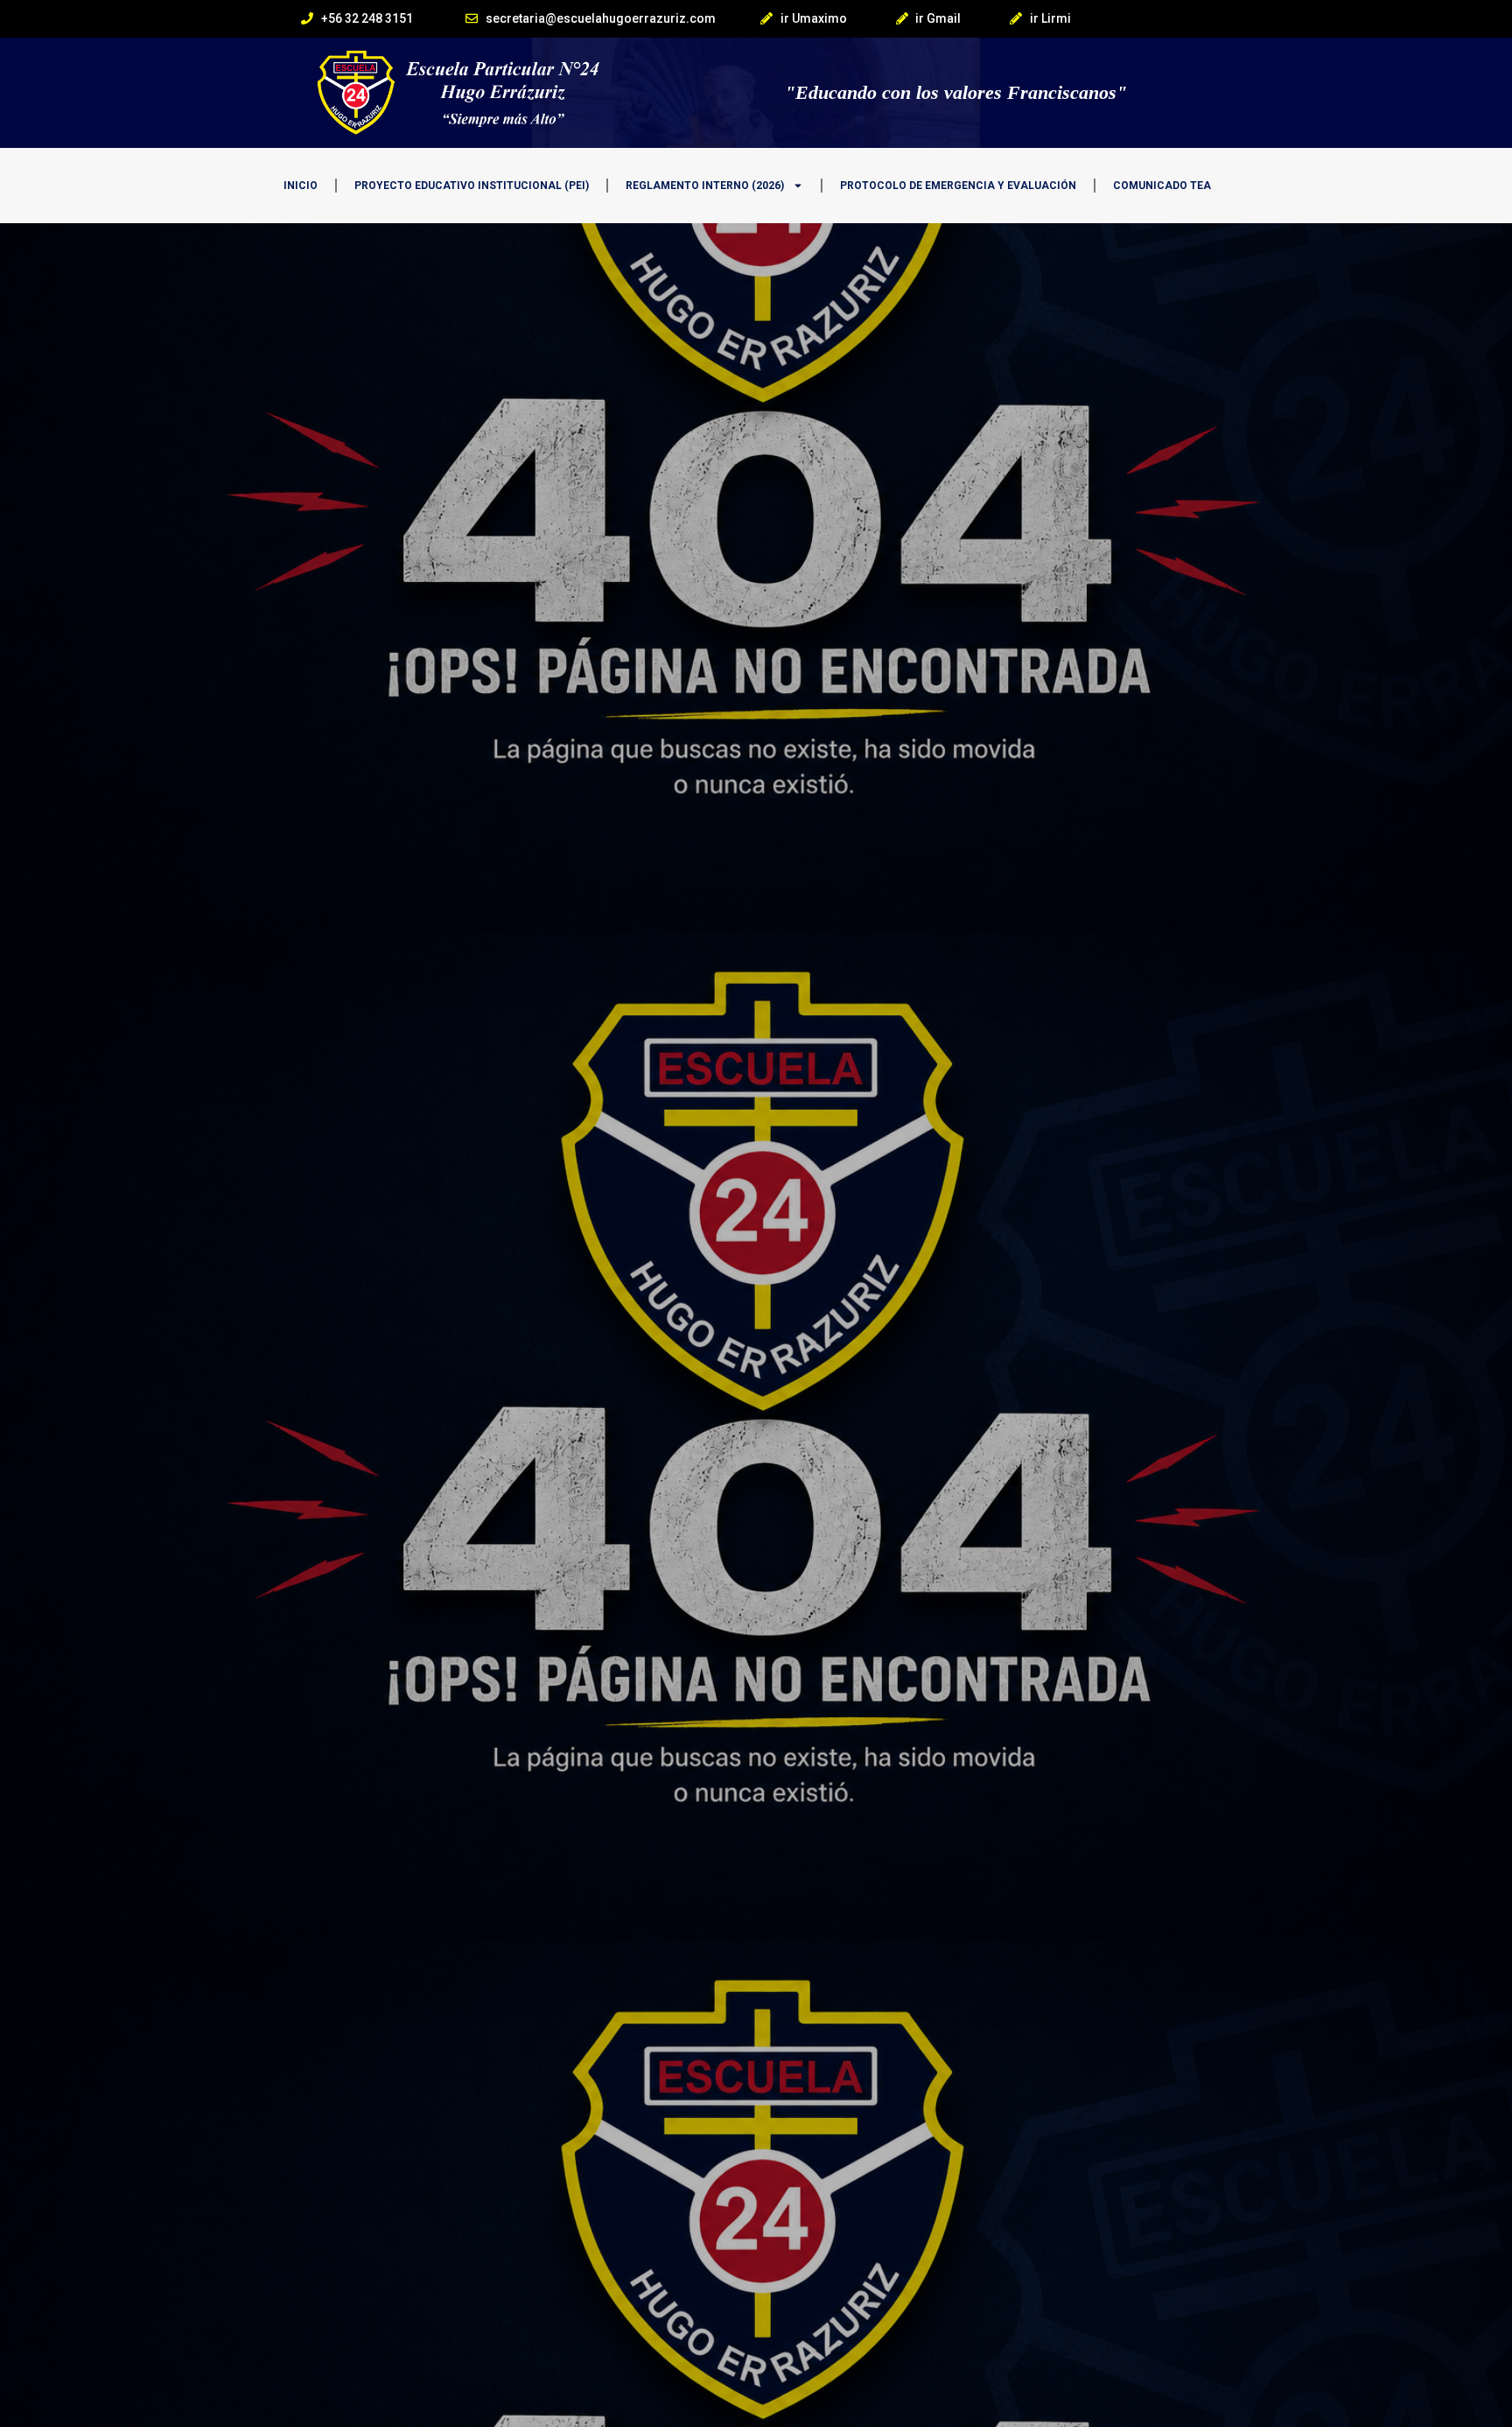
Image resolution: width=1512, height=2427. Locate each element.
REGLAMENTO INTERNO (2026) (705, 186)
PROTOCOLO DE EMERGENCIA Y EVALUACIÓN (958, 186)
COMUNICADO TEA (1162, 186)
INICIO (301, 186)
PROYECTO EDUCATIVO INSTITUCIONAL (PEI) (472, 186)
